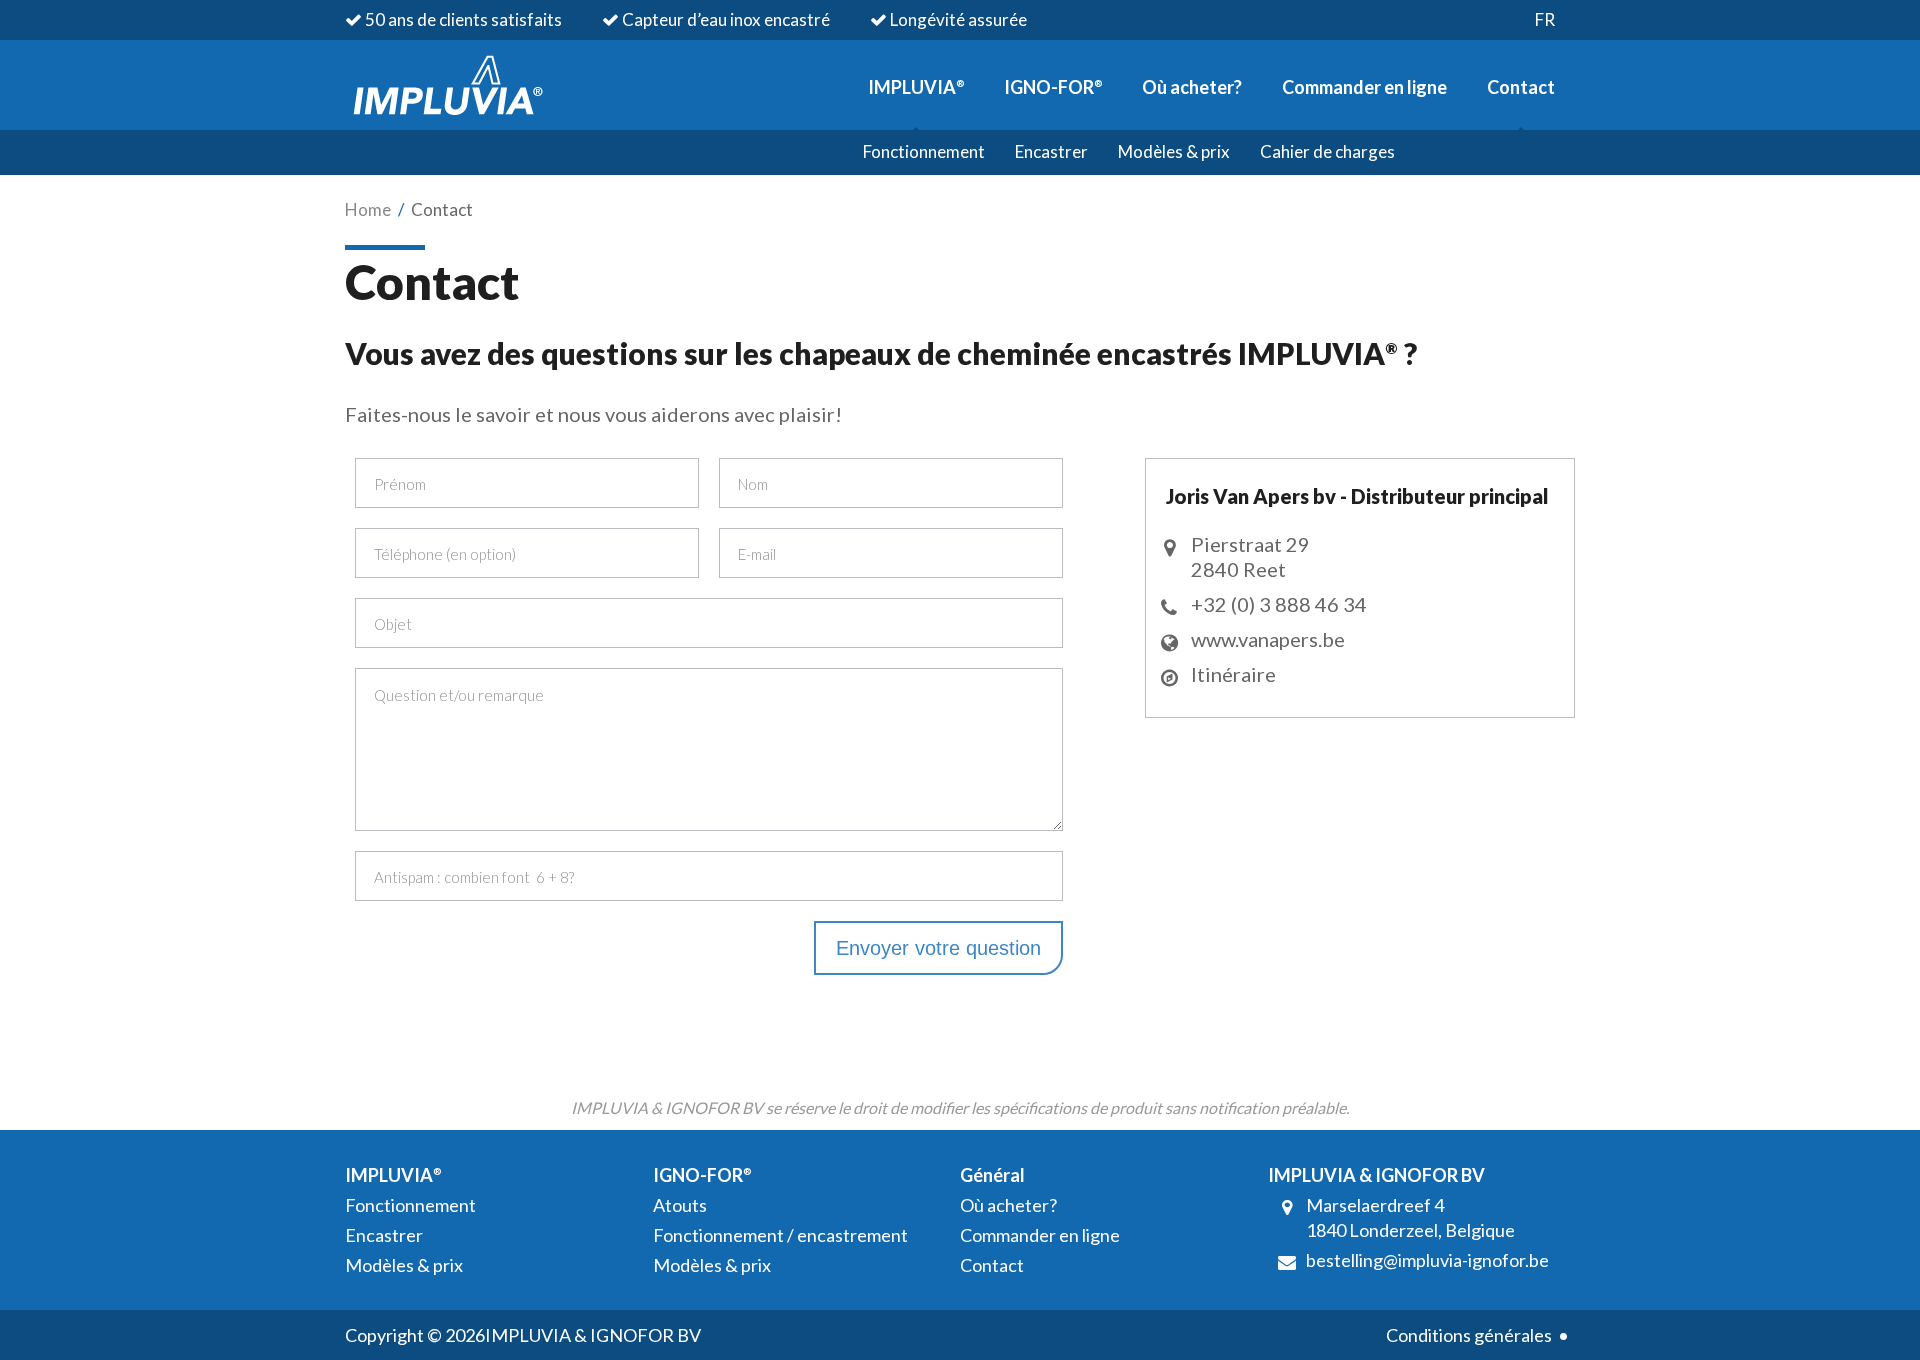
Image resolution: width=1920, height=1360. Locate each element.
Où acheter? (1192, 87)
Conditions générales (1469, 1335)
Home (368, 209)
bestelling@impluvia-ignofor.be (1427, 1260)
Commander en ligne (1364, 87)
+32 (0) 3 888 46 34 (1279, 604)
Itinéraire (1233, 674)
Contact (1521, 87)
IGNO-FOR (1053, 87)
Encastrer (1051, 151)
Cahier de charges (1327, 151)
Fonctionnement (924, 151)
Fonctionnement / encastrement (780, 1235)
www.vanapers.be (1268, 639)
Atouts (680, 1205)
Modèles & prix (1174, 151)
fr (1545, 19)
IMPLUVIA (916, 87)
